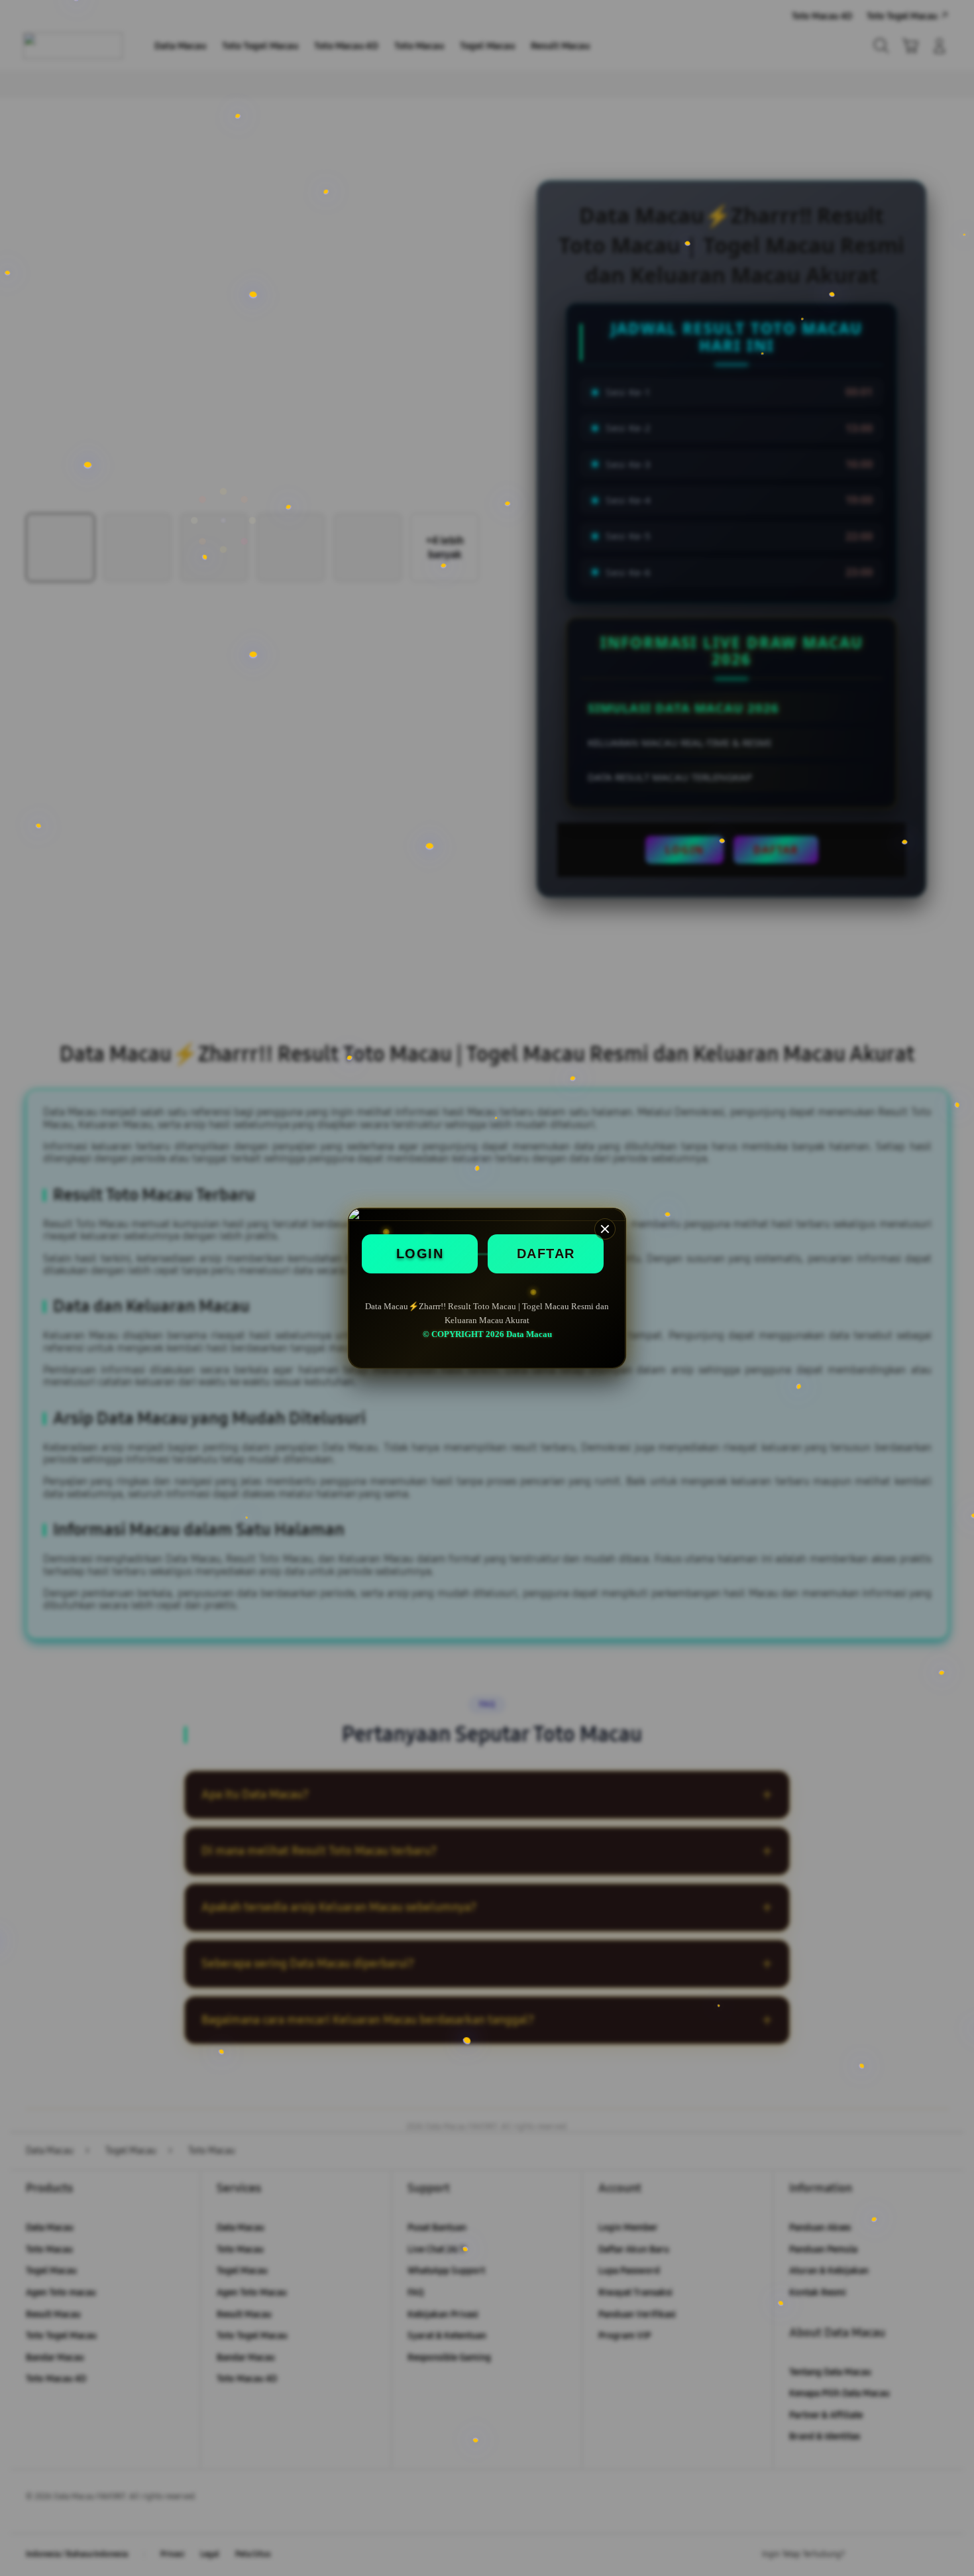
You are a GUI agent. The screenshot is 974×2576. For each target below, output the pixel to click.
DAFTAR (546, 1254)
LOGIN (420, 1254)
